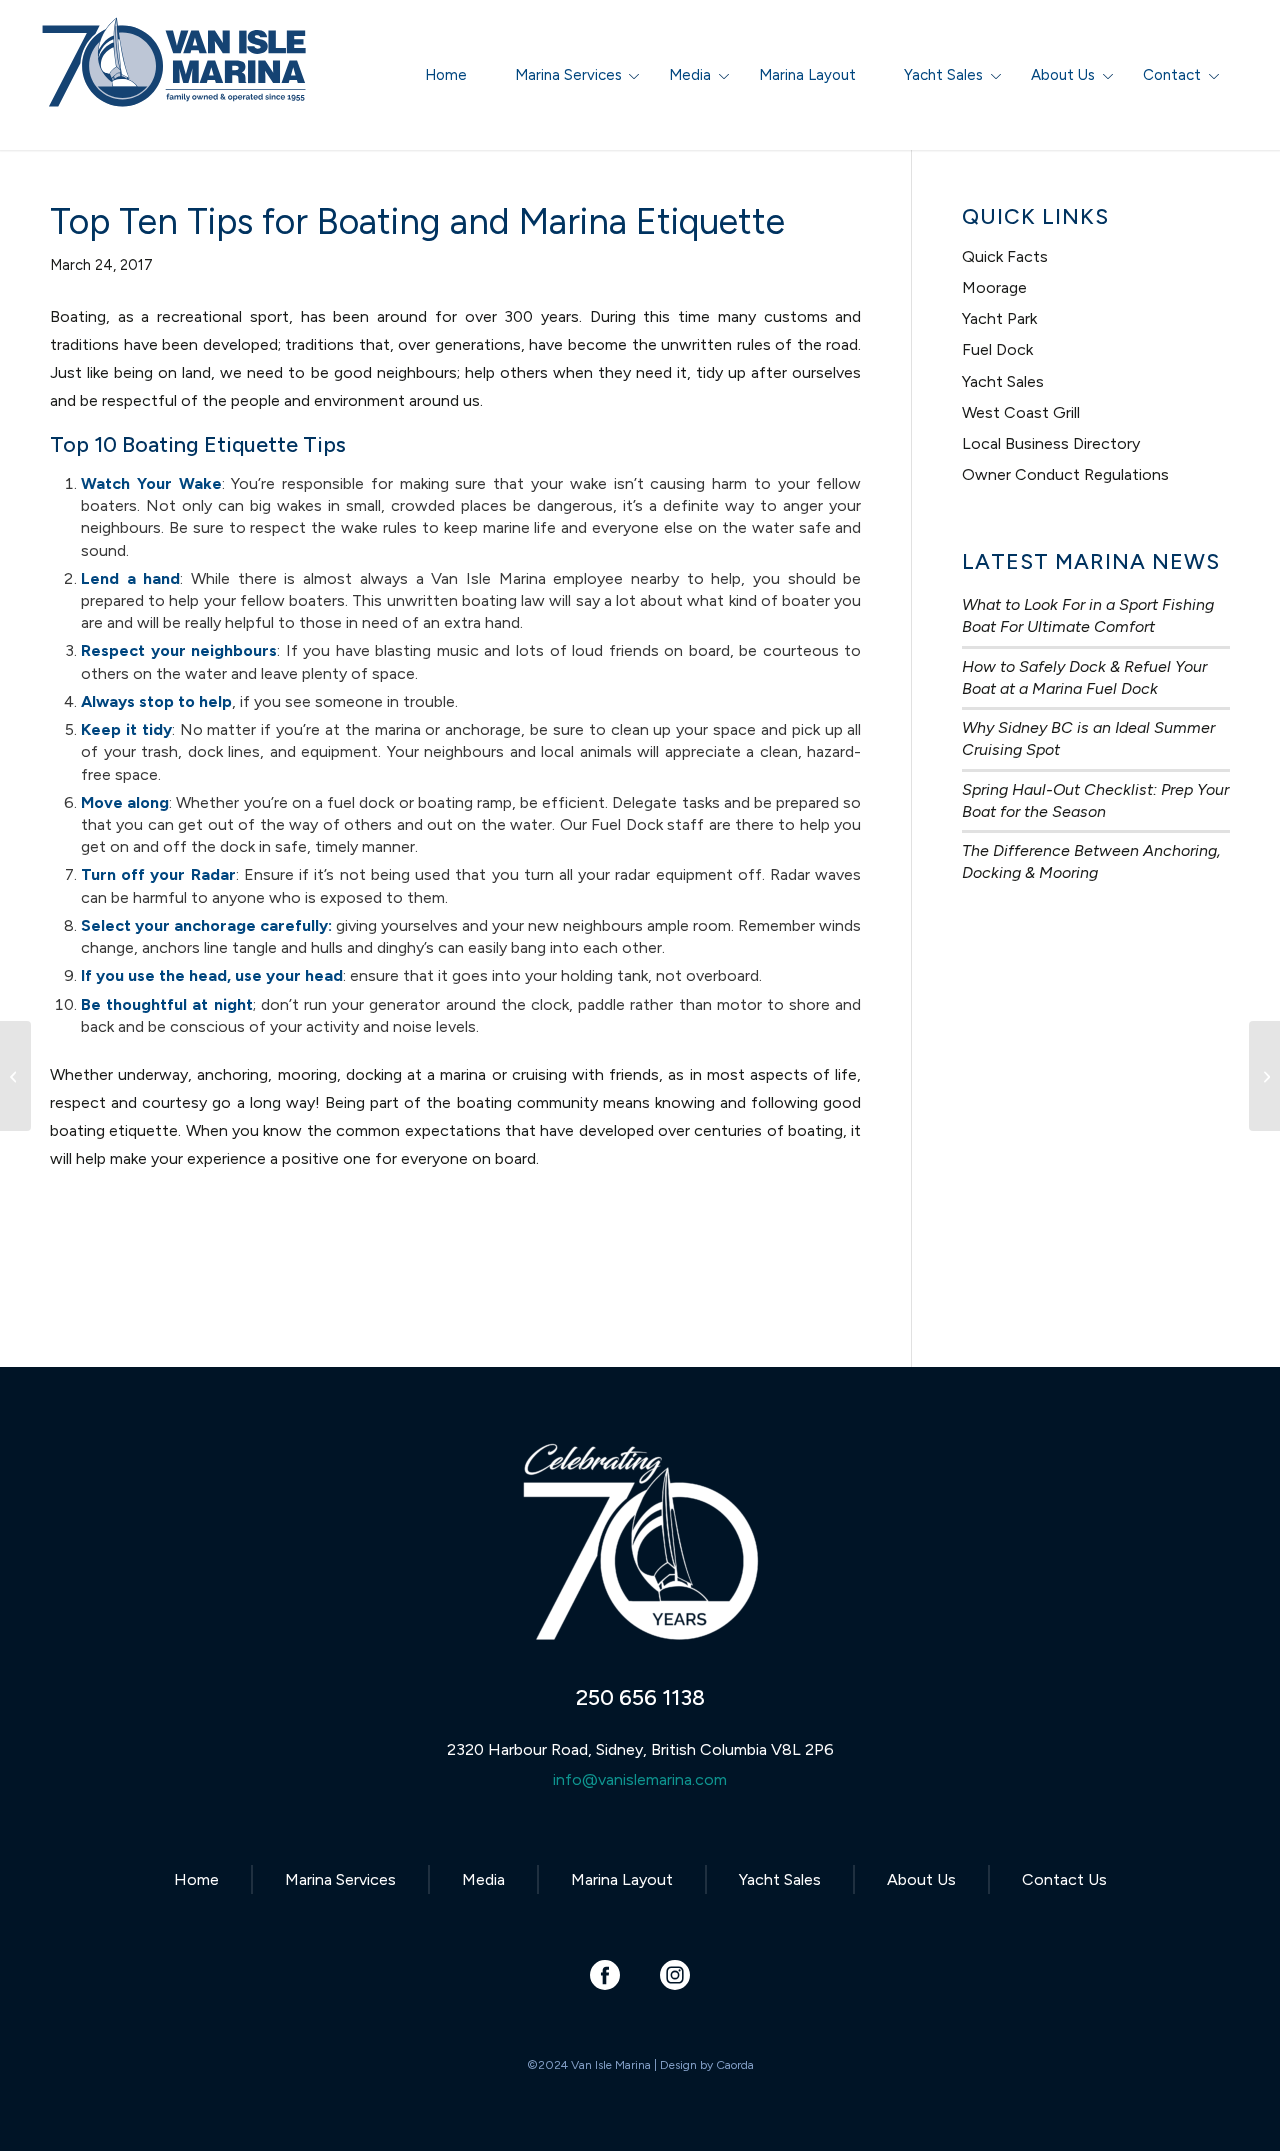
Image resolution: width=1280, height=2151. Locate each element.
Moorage (994, 287)
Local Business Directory (1051, 443)
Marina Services (340, 1879)
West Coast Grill (1021, 412)
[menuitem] (445, 75)
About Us (921, 1879)
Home (196, 1879)
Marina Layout (622, 1879)
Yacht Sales (1003, 381)
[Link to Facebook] (605, 1975)
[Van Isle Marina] (176, 85)
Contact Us (1064, 1879)
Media (483, 1879)
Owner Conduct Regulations (1065, 474)
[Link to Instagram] (675, 1975)
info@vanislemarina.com (640, 1779)
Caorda (735, 2065)
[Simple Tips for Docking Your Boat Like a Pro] (15, 1076)
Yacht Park (999, 318)
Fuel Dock (997, 349)
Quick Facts (1005, 256)
